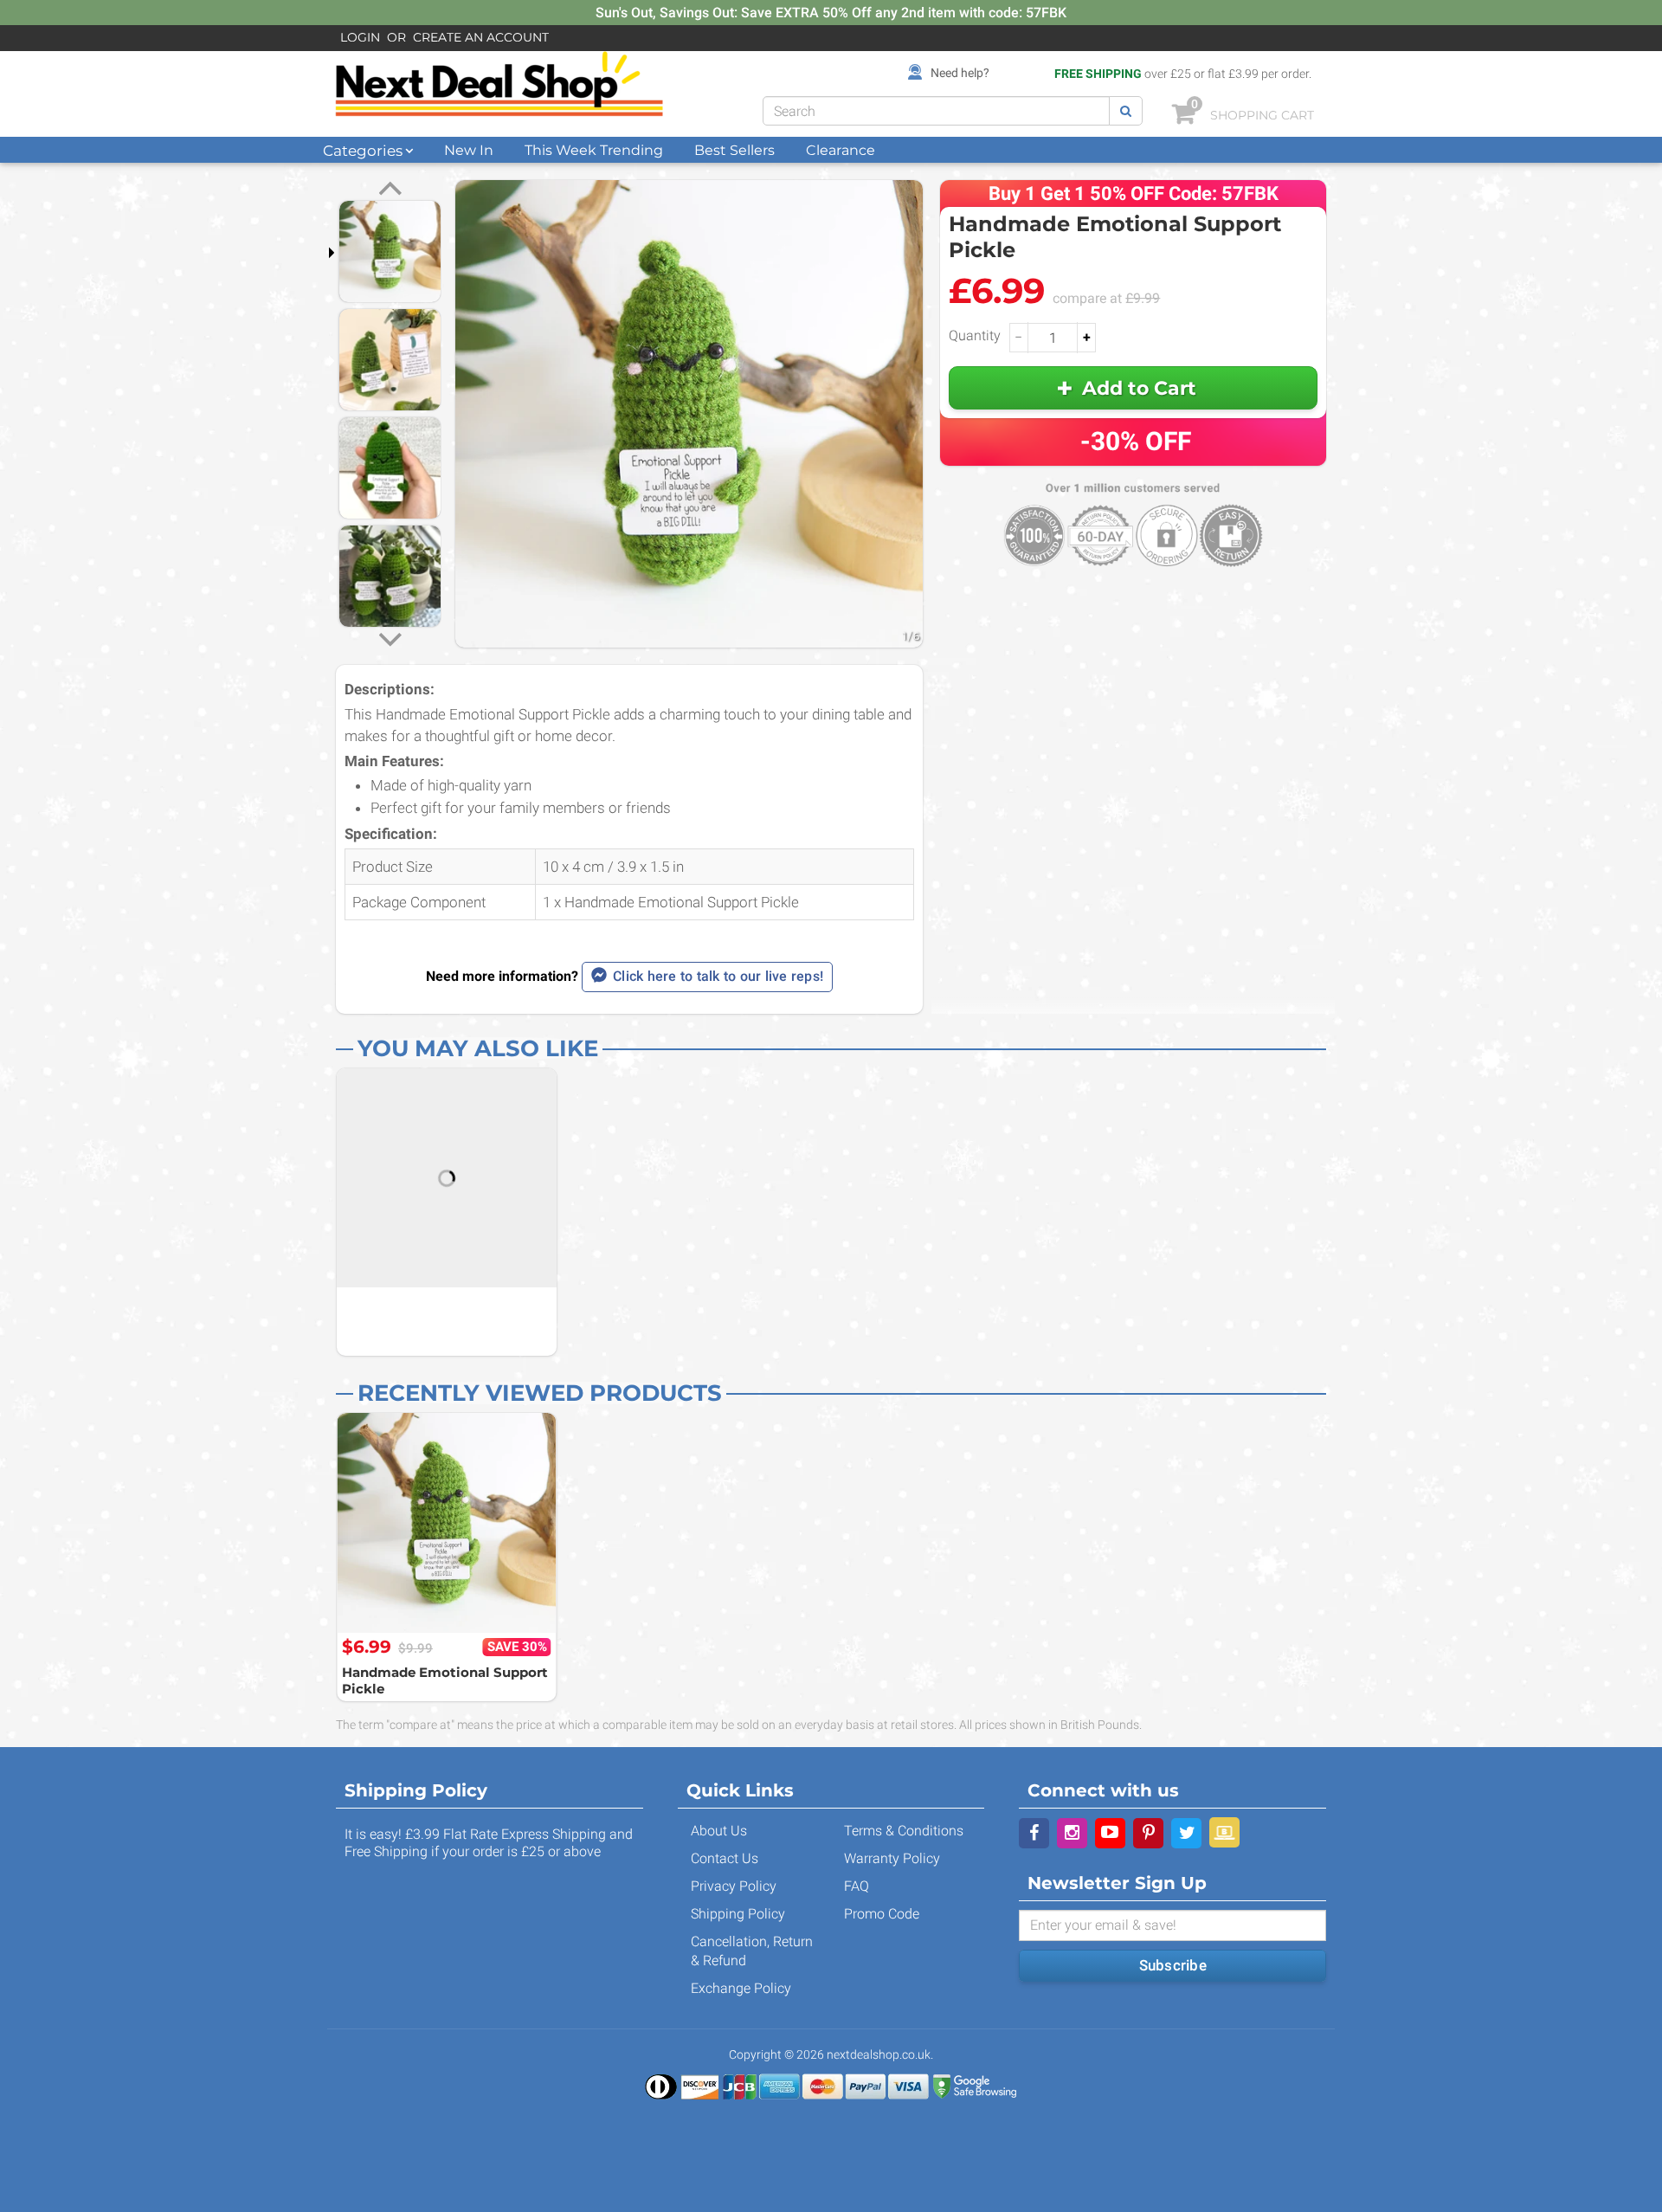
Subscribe (1173, 1965)
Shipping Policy (738, 1914)
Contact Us (725, 1858)
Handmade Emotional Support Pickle (445, 1681)
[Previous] (390, 190)
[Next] (390, 637)
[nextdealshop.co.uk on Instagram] (1072, 1833)
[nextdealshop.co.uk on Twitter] (1186, 1833)
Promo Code (882, 1914)
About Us (719, 1831)
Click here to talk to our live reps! (718, 976)
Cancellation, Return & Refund (752, 1951)
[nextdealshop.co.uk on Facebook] (1034, 1833)
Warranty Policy (892, 1858)
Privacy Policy (734, 1886)
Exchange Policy (741, 1988)
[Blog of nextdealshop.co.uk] (1224, 1832)
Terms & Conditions (904, 1831)
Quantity (975, 335)
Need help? (960, 73)
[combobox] (936, 111)
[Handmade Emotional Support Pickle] (447, 1523)
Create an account (481, 37)
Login (360, 37)
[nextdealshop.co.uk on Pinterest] (1148, 1833)
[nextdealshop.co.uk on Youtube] (1110, 1833)
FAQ (857, 1886)
